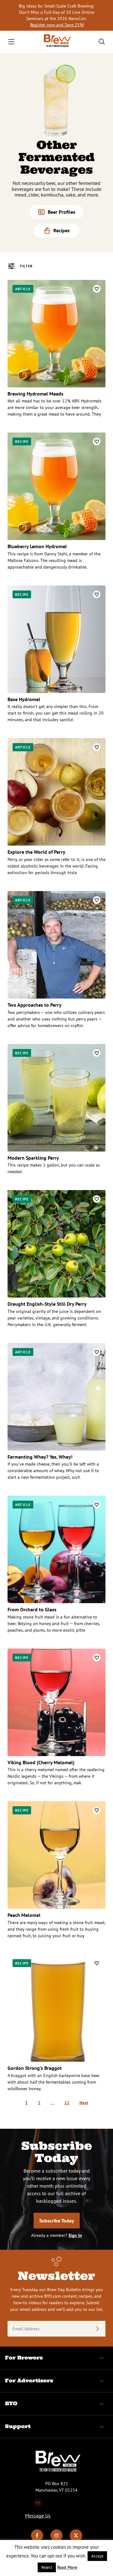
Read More (67, 2567)
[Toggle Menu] (11, 42)
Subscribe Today (57, 2221)
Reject (47, 2567)
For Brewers (24, 2358)
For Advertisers (29, 2380)
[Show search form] (102, 42)
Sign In (75, 2235)
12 (67, 2103)
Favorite (97, 289)
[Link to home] (56, 42)
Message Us (38, 2516)
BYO (11, 2403)
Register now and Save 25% (57, 25)
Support (18, 2426)
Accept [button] (97, 2556)
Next (84, 2103)
